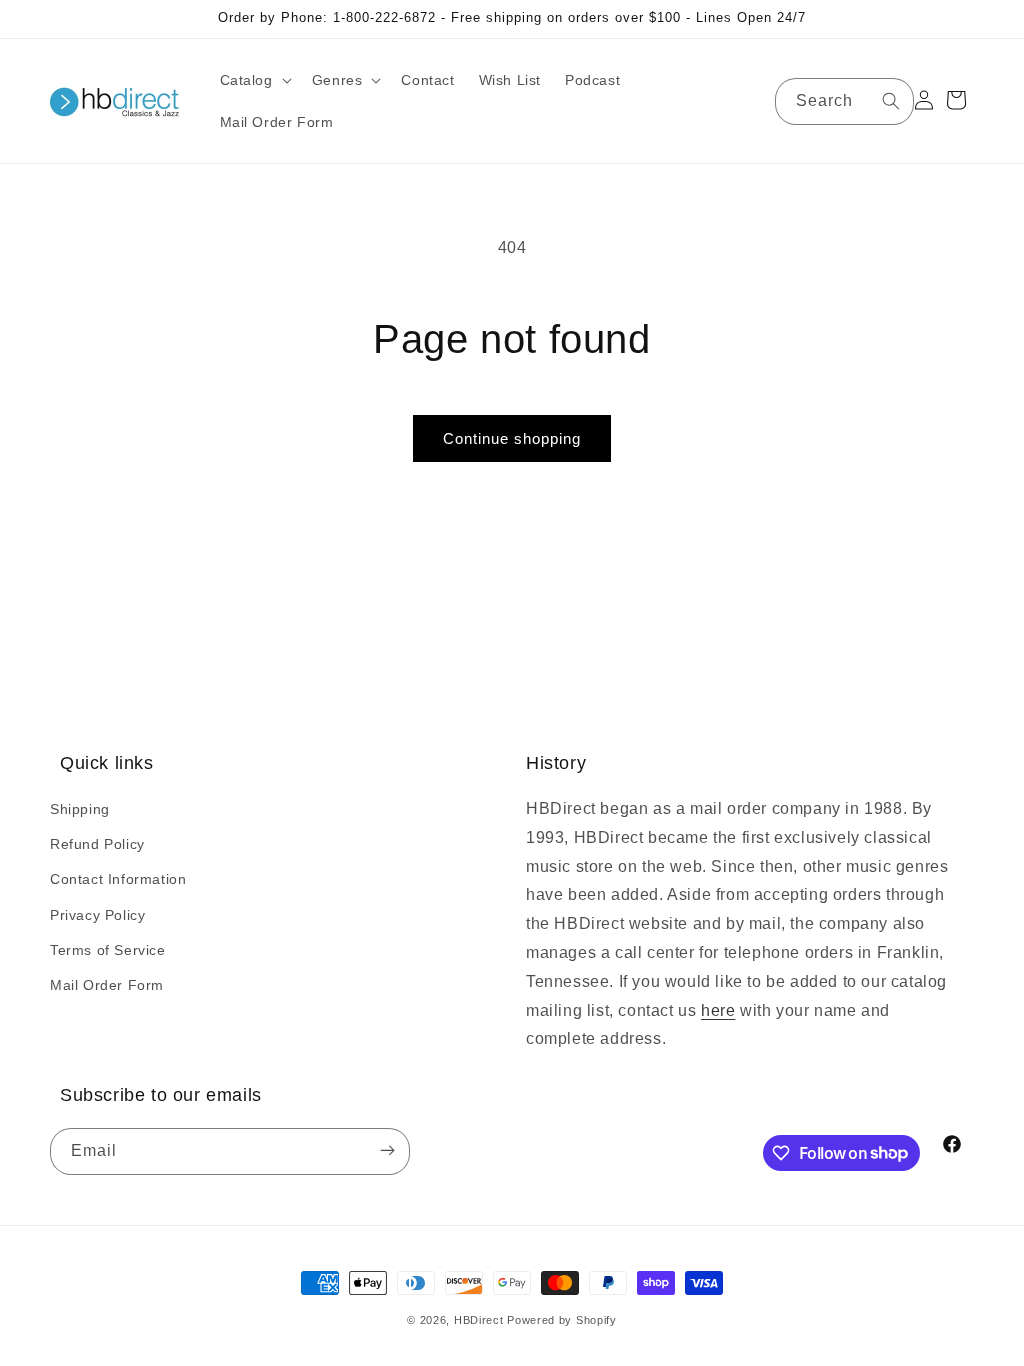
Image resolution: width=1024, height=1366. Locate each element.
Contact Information (118, 879)
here (718, 1010)
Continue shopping (512, 438)
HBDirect (479, 1320)
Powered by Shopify (562, 1320)
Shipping (80, 809)
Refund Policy (97, 844)
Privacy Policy (97, 915)
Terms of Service (108, 950)
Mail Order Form (107, 985)
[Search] (891, 101)
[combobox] (844, 101)
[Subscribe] (387, 1151)
